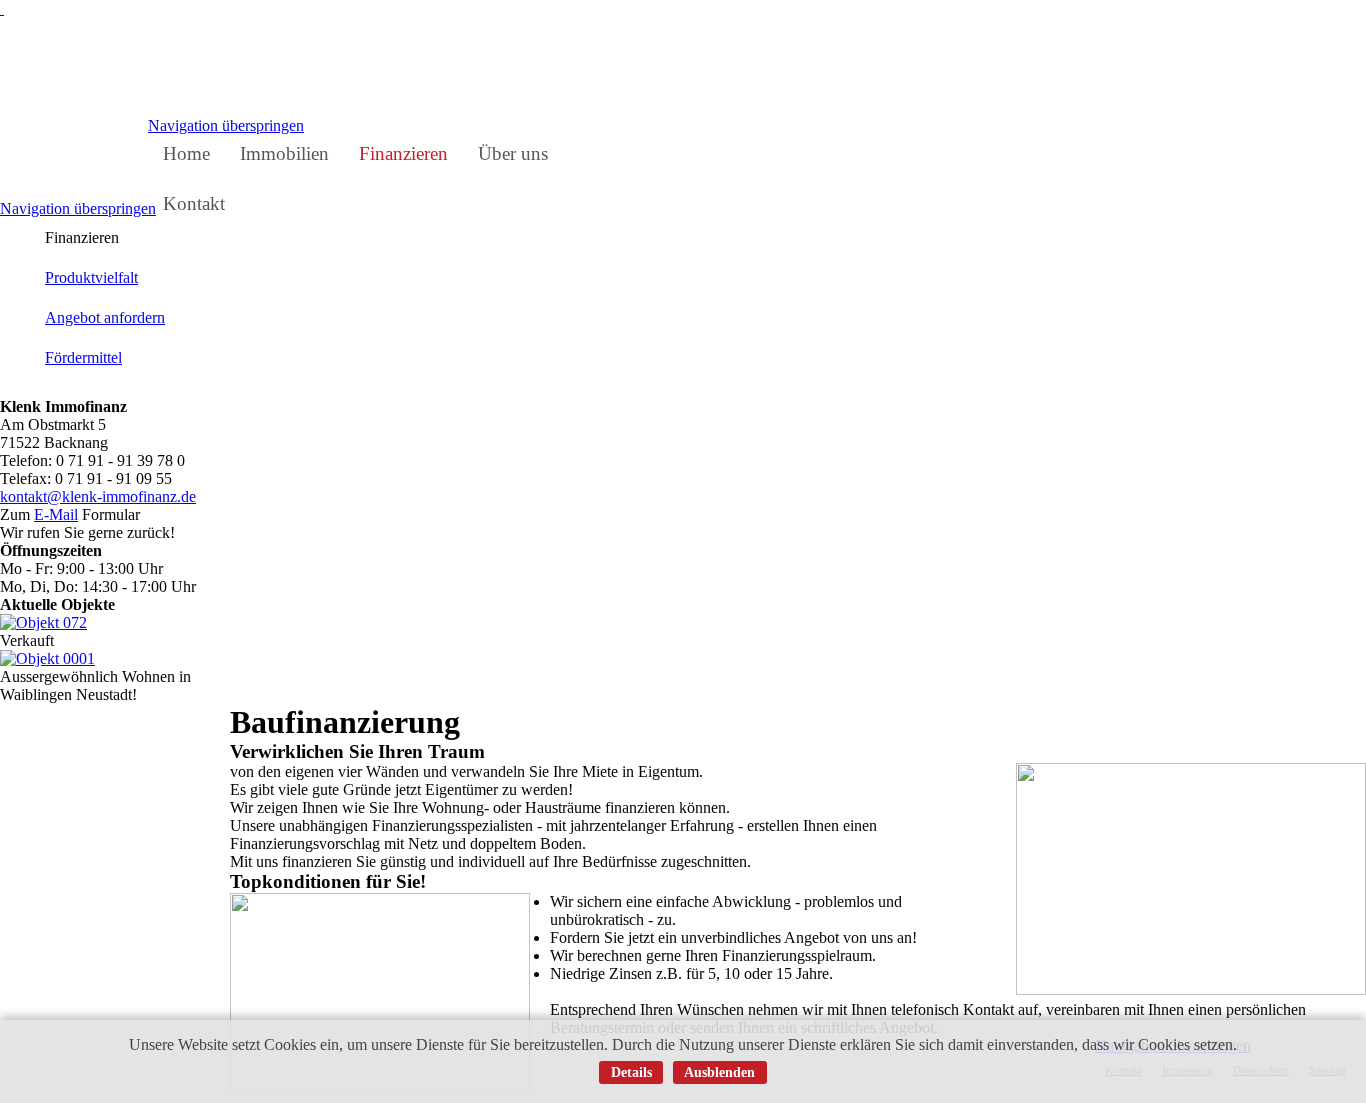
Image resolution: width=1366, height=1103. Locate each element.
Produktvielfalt (91, 277)
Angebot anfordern (105, 317)
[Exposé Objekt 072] (43, 622)
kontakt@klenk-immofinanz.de (98, 496)
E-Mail (56, 514)
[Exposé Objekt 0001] (47, 658)
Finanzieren (403, 153)
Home (186, 153)
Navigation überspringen (226, 125)
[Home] (2, 8)
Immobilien (284, 153)
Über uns (513, 153)
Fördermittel (83, 357)
